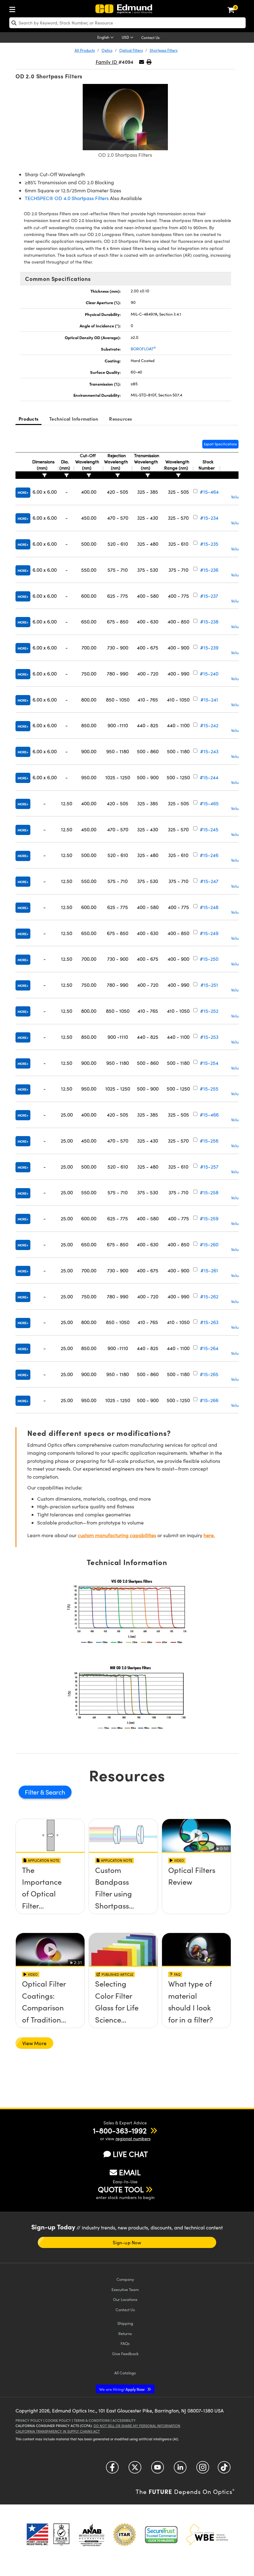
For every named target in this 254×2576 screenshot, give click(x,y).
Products (28, 419)
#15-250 (209, 959)
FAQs (125, 2343)
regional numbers (133, 2139)
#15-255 (209, 1089)
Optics (107, 50)
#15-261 (209, 1270)
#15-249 (209, 933)
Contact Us (150, 37)
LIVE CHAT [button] (130, 2154)
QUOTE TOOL (121, 2189)
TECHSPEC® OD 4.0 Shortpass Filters (67, 198)
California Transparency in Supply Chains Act (58, 2431)
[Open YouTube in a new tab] (158, 2470)
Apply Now (122, 2389)
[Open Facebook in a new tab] (112, 2470)
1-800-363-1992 (120, 2130)
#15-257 (209, 1167)
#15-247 (209, 881)
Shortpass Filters (164, 50)
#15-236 (209, 570)
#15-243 (209, 751)
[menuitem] (14, 8)
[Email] (142, 62)
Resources (120, 419)
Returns (125, 2333)
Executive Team (125, 2289)
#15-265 (209, 1374)
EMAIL (130, 2172)
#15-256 (209, 1141)
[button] (149, 62)
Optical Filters (131, 50)
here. (209, 1535)
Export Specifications (220, 444)
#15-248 (209, 907)
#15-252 (209, 1011)
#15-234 (209, 518)
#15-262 (209, 1296)
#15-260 (209, 1244)
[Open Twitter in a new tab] (135, 2470)
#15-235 (209, 544)
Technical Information (74, 419)
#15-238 (209, 621)
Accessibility (124, 2420)
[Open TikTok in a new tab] (224, 2470)
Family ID (107, 62)
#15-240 (209, 674)
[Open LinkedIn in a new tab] (180, 2470)
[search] (127, 23)
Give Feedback (125, 2353)
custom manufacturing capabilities (117, 1535)
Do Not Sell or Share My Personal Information (137, 2426)
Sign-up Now (127, 2242)
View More (34, 2043)
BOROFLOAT (143, 349)
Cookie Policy (58, 2420)
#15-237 (209, 596)
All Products (85, 50)
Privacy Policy (29, 2420)
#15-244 (209, 777)
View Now (50, 1891)
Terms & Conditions (92, 2420)
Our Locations (125, 2299)
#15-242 (209, 725)
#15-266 (209, 1400)
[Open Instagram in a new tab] (203, 2470)
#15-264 (209, 1348)
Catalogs (125, 2373)
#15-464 (209, 492)
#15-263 (209, 1322)
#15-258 (209, 1192)
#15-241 (209, 700)
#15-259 (209, 1218)
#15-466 (209, 1115)
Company (125, 2279)
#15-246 (209, 855)
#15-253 (209, 1037)
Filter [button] (33, 1792)
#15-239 (209, 647)
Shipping (125, 2323)
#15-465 (209, 803)
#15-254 (209, 1063)
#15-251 (209, 985)
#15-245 (209, 829)
